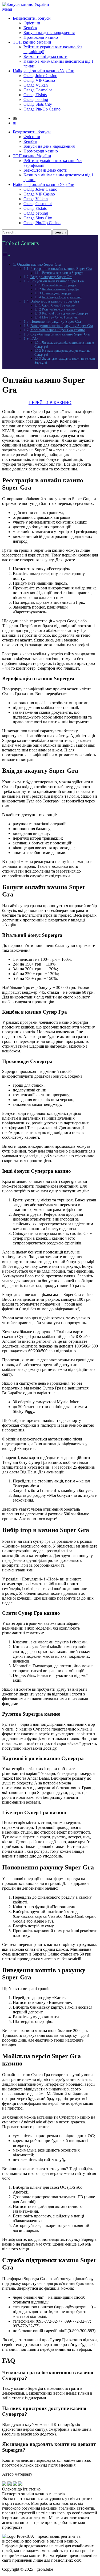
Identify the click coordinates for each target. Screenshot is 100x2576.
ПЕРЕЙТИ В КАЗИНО (50, 403)
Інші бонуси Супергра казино (62, 297)
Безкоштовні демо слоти (45, 56)
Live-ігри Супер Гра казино (60, 317)
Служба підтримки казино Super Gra (60, 334)
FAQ (34, 339)
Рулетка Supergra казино (58, 309)
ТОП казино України (32, 42)
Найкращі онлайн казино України (44, 71)
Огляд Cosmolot (38, 90)
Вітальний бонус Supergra (59, 285)
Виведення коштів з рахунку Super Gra (62, 326)
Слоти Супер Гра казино (58, 305)
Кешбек (30, 28)
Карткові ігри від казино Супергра (65, 313)
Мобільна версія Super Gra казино (58, 330)
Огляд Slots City (38, 104)
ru (15, 123)
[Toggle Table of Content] (6, 255)
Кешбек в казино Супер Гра (61, 289)
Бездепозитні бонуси (32, 18)
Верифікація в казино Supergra (63, 273)
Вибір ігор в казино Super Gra (55, 301)
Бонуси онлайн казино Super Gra (57, 281)
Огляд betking (36, 99)
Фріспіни (32, 23)
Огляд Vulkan (36, 85)
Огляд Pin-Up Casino (42, 109)
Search (60, 232)
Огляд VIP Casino (39, 80)
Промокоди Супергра (57, 293)
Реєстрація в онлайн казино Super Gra (61, 269)
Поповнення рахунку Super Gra (56, 322)
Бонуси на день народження (49, 33)
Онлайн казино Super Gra (39, 264)
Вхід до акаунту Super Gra (51, 277)
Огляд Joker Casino (40, 76)
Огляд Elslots (35, 95)
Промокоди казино (41, 37)
